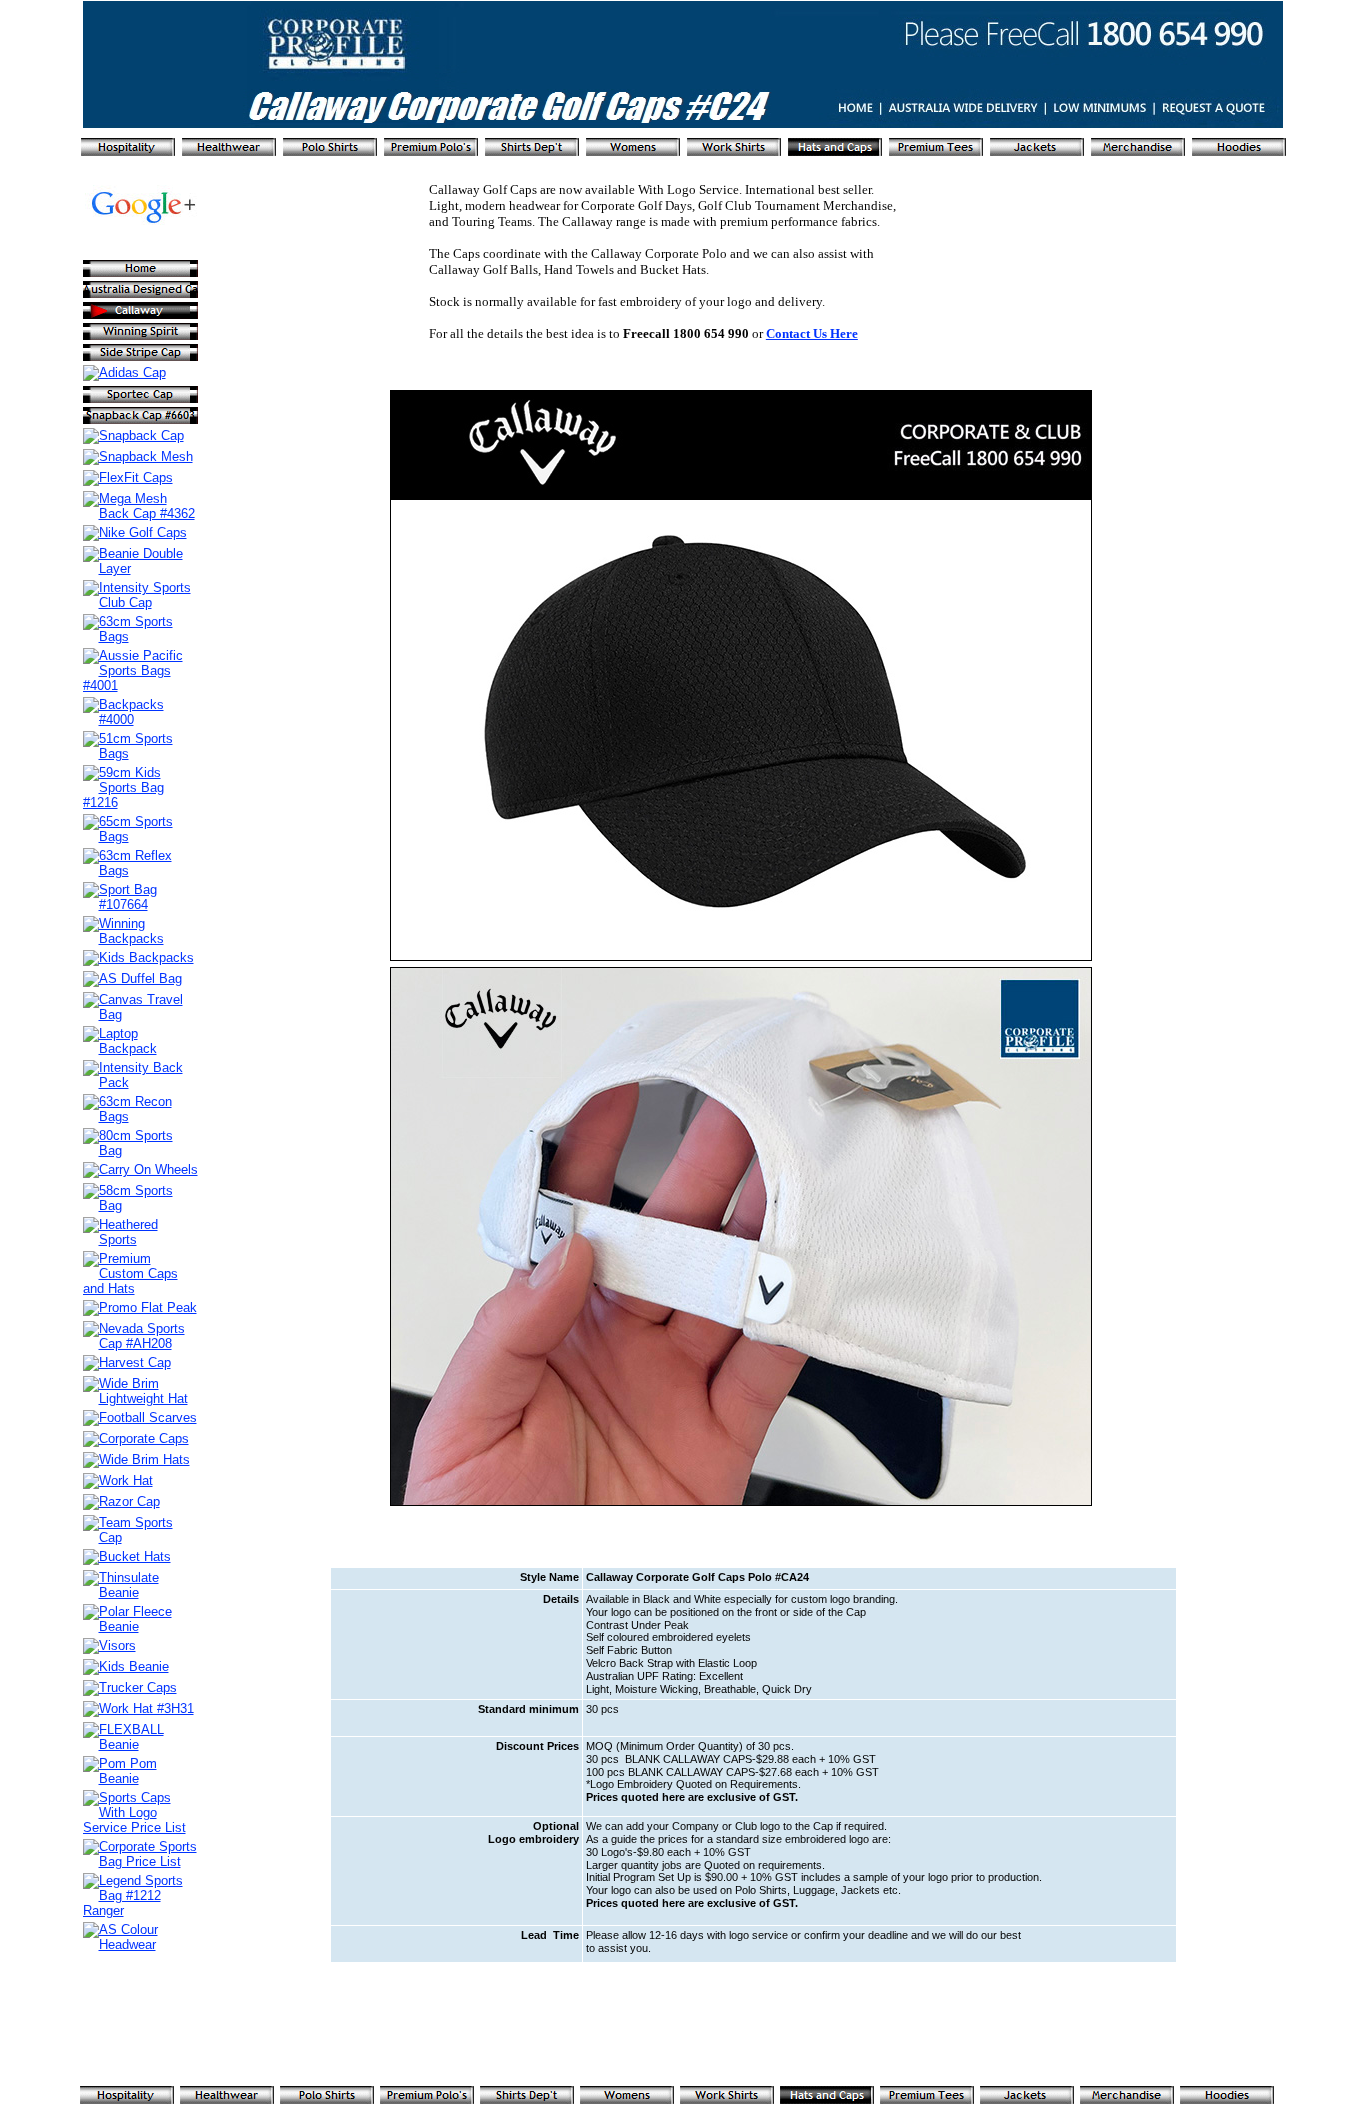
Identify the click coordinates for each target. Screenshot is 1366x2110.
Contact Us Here (812, 333)
